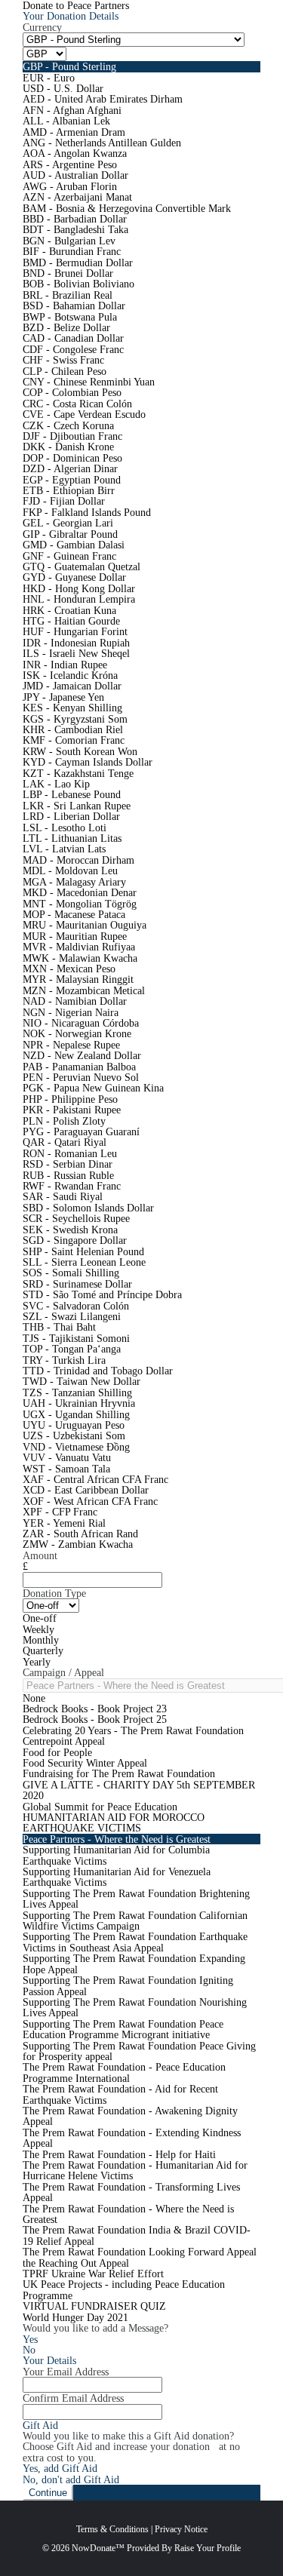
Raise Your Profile (208, 2548)
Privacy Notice (181, 2529)
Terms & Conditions (112, 2529)
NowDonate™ (98, 2548)
